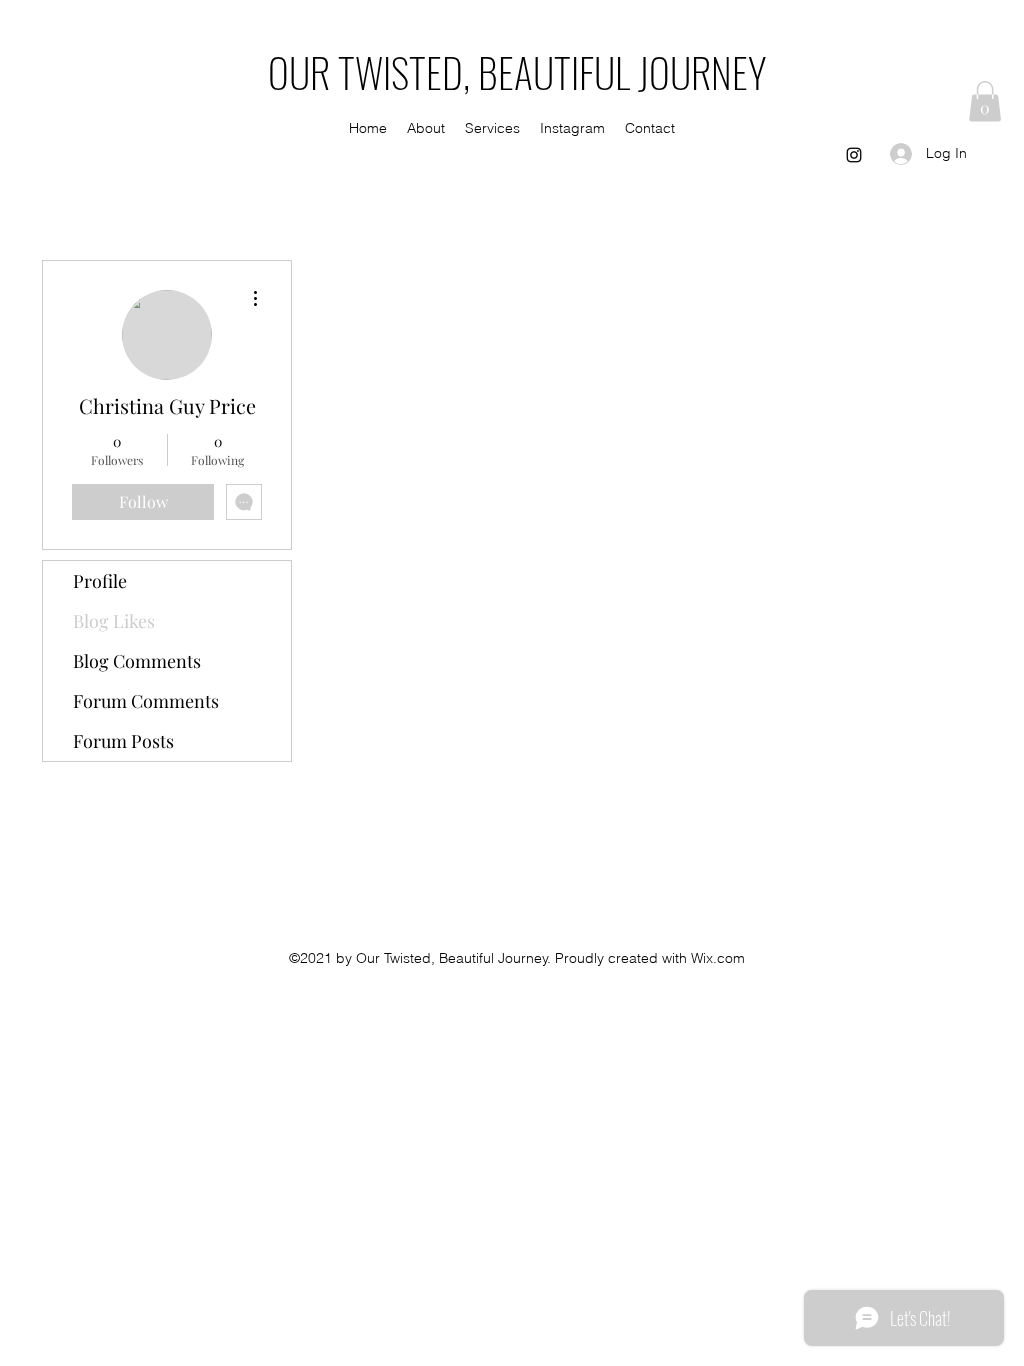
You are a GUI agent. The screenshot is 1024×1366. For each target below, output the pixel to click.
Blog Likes (114, 621)
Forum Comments (146, 701)
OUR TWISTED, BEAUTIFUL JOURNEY (517, 72)
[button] (985, 101)
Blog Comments (137, 661)
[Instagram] (854, 155)
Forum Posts (123, 741)
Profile (100, 581)
